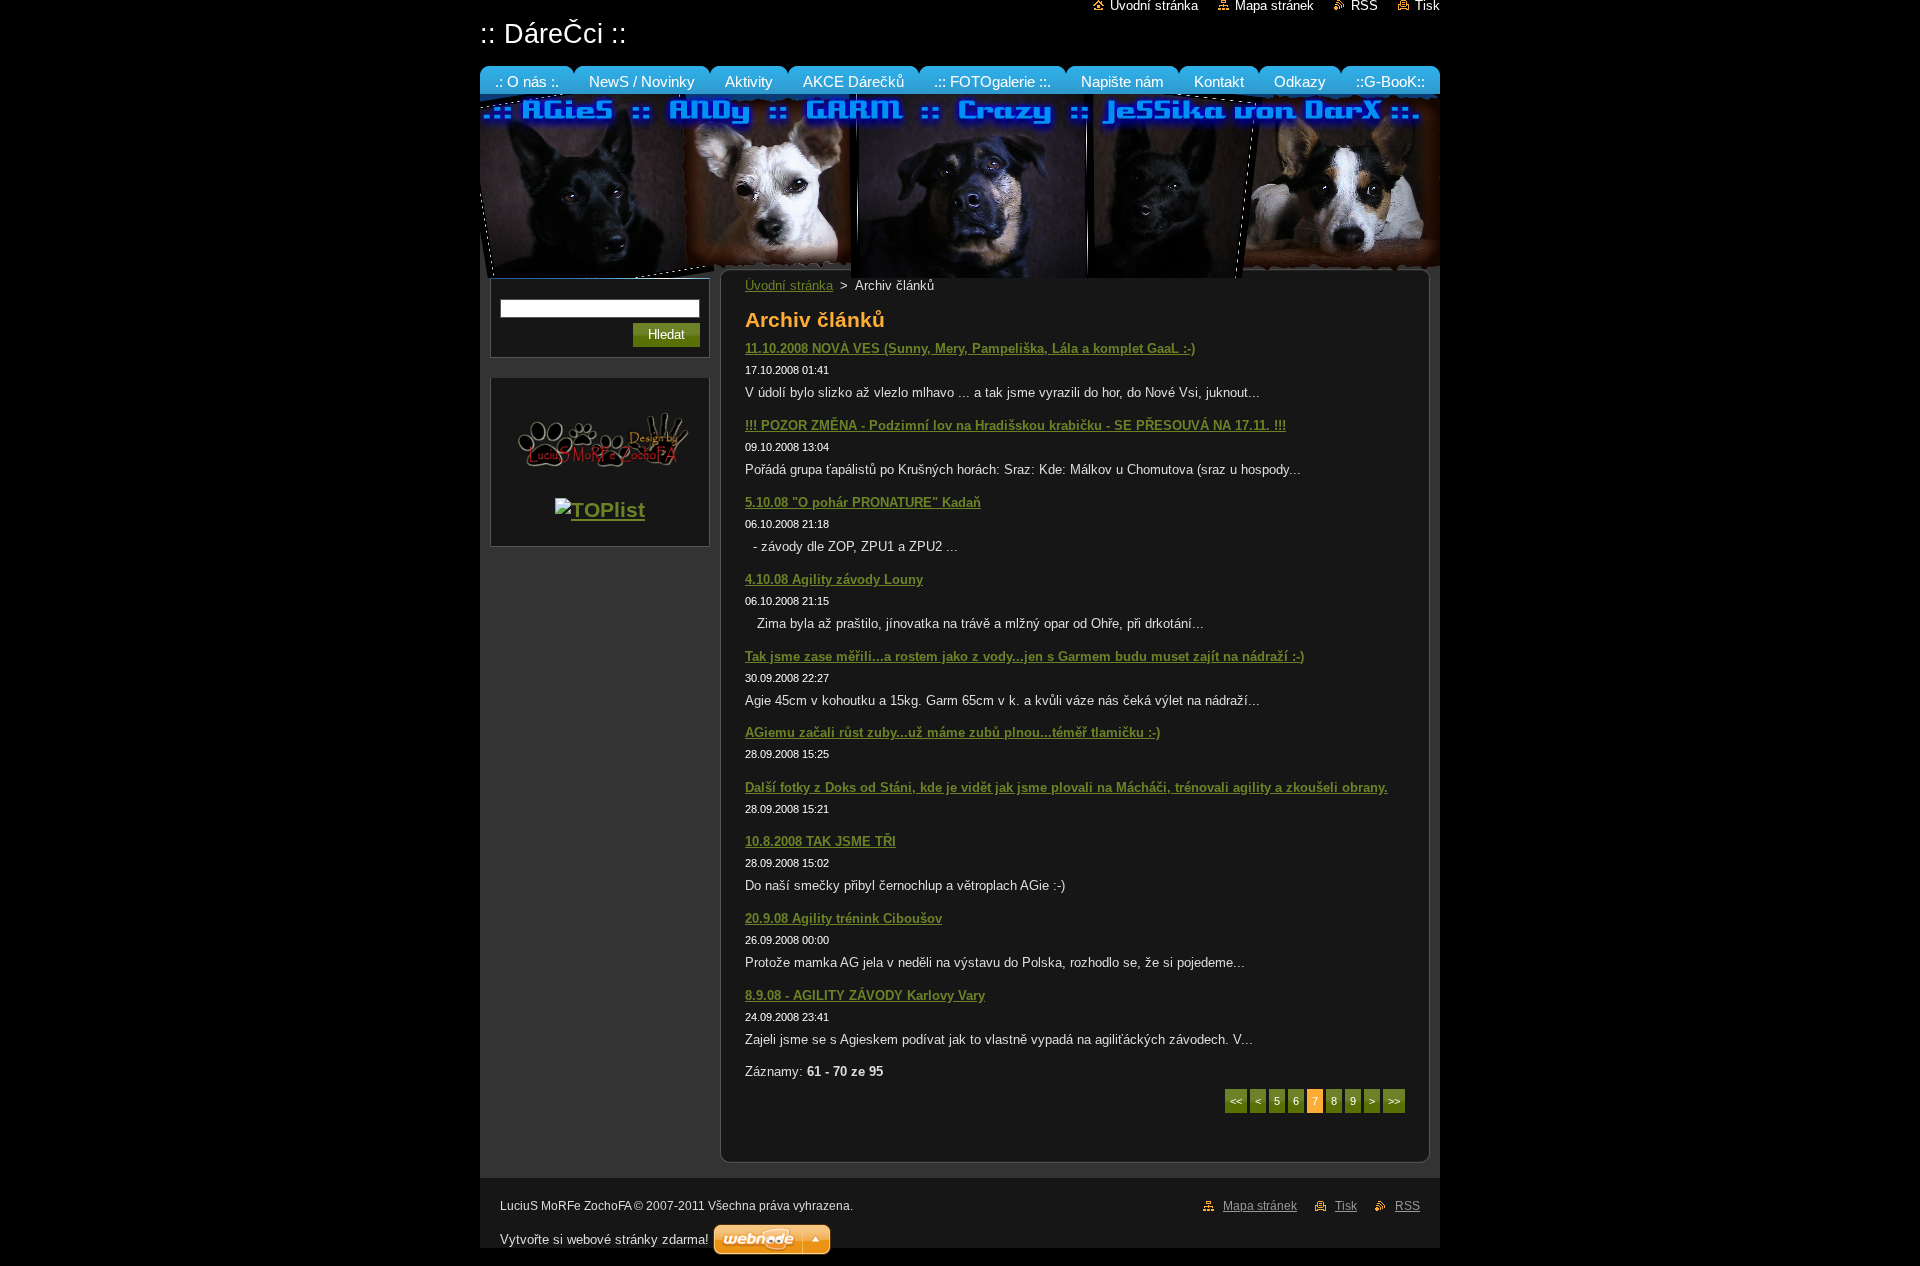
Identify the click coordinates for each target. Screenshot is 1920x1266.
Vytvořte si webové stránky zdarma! (604, 1239)
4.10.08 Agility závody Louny (834, 579)
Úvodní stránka (789, 285)
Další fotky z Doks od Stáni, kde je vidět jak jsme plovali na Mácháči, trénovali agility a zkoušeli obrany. (1066, 787)
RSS (1407, 1206)
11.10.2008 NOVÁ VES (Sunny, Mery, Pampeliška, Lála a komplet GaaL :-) (970, 348)
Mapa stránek (1260, 1206)
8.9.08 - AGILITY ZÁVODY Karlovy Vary (865, 995)
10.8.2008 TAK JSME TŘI (820, 841)
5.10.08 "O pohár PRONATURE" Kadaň (863, 502)
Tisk (1346, 1206)
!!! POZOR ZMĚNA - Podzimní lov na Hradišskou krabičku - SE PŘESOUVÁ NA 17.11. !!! (1015, 425)
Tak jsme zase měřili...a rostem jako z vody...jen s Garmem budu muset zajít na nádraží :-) (1024, 656)
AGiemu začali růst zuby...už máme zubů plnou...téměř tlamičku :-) (952, 732)
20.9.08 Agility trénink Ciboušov (843, 918)
